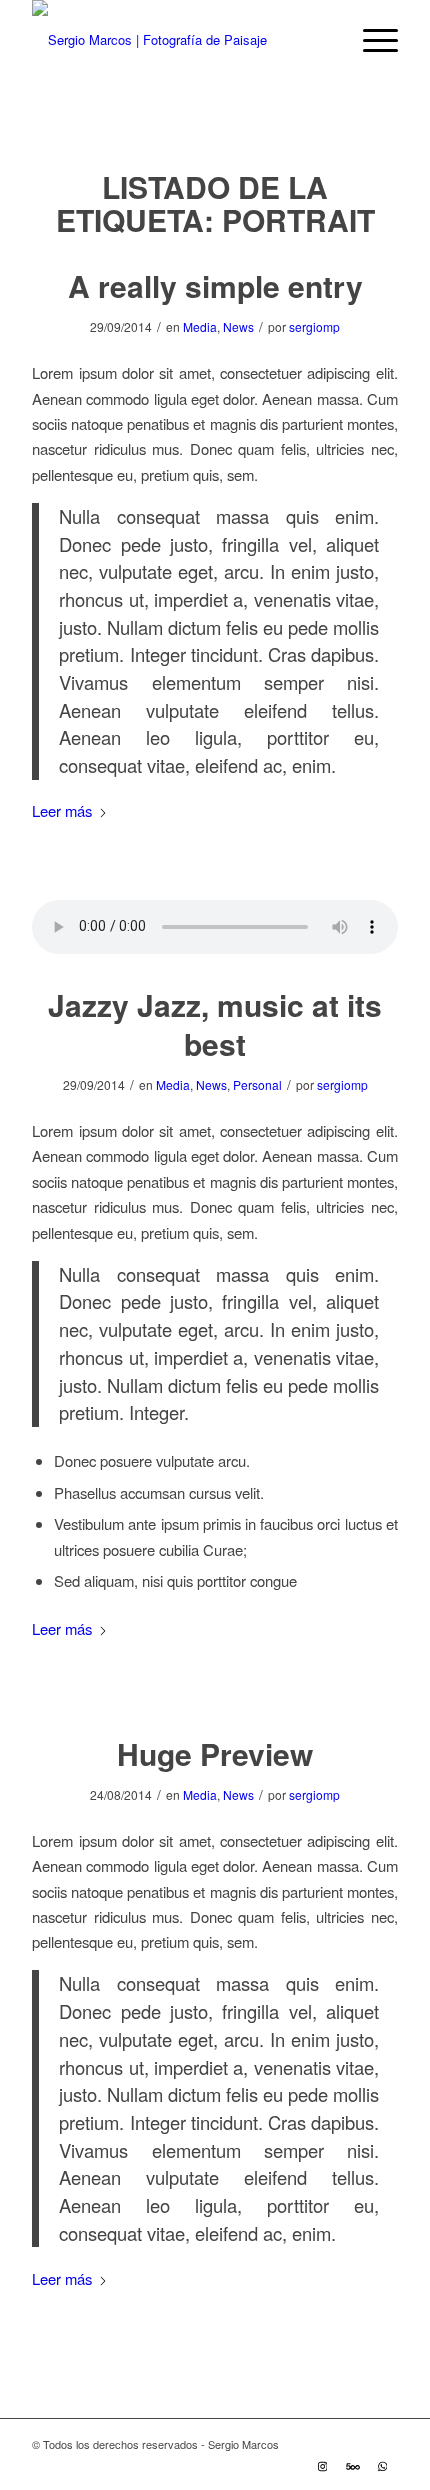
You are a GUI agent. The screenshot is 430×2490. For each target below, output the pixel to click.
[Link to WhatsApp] (383, 2465)
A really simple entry (215, 285)
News (238, 326)
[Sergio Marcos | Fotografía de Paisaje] (178, 40)
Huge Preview (215, 1753)
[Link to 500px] (353, 2465)
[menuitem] (370, 40)
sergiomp (314, 326)
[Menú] (370, 40)
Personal (257, 1084)
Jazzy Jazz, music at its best (215, 1024)
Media (200, 326)
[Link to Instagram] (323, 2465)
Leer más (62, 810)
